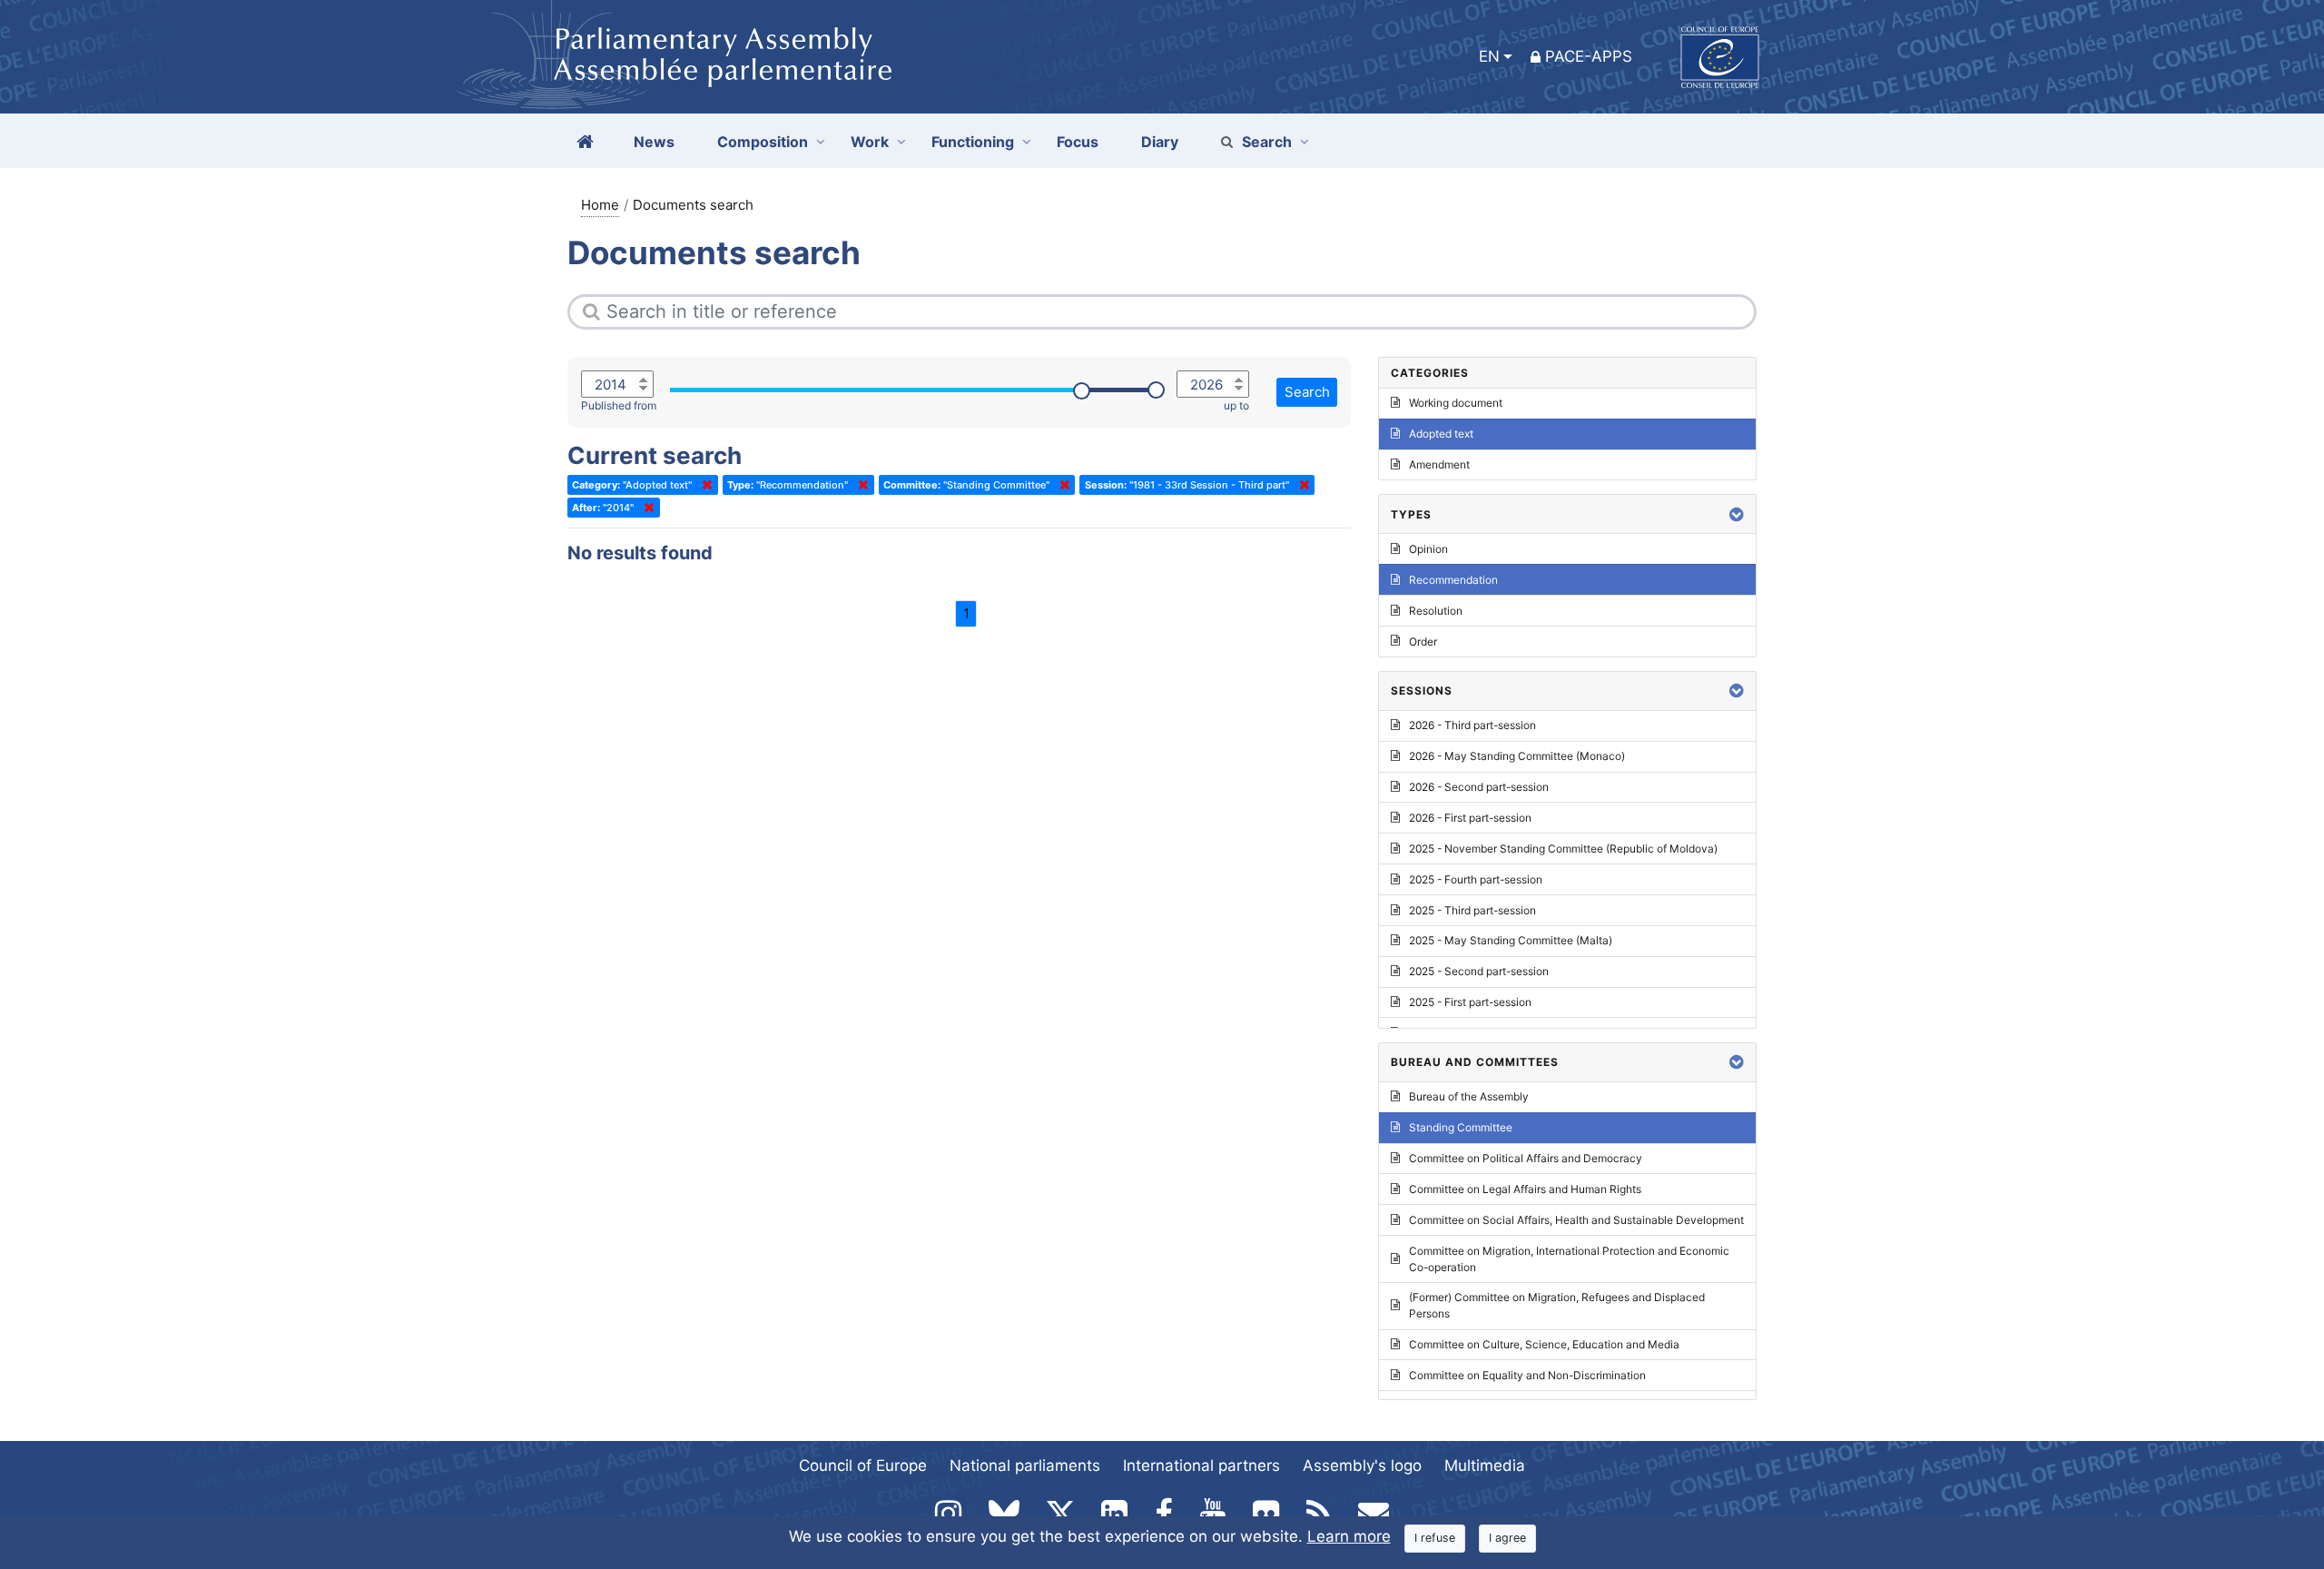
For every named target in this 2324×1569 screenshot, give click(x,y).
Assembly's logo (1362, 1465)
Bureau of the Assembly (1469, 1096)
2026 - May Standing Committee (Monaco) (1517, 756)
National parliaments (1025, 1465)
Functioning (973, 142)
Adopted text (1441, 434)
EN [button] (1489, 56)
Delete (704, 485)
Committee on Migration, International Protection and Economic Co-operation (1569, 1259)
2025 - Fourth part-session (1476, 879)
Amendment (1439, 464)
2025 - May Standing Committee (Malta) (1511, 940)
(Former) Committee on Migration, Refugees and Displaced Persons (1557, 1305)
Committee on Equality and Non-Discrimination (1527, 1375)
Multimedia (1485, 1465)
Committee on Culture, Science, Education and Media (1544, 1344)
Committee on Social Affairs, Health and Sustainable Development (1576, 1220)
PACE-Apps (1589, 56)
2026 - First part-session (1470, 818)
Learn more (1349, 1536)
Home (600, 205)
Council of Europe (863, 1465)
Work (870, 142)
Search (1267, 142)
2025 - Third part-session (1472, 910)
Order (1423, 641)
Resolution (1436, 611)
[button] (1737, 514)
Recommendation (1453, 580)
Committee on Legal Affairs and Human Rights (1525, 1189)
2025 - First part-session (1470, 1002)
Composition (763, 142)
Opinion (1428, 549)
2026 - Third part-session (1472, 725)
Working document (1456, 403)
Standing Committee (1461, 1127)
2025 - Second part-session (1479, 971)
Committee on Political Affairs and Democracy (1526, 1158)
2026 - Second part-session (1479, 787)
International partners (1201, 1465)
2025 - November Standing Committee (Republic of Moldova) (1563, 849)
